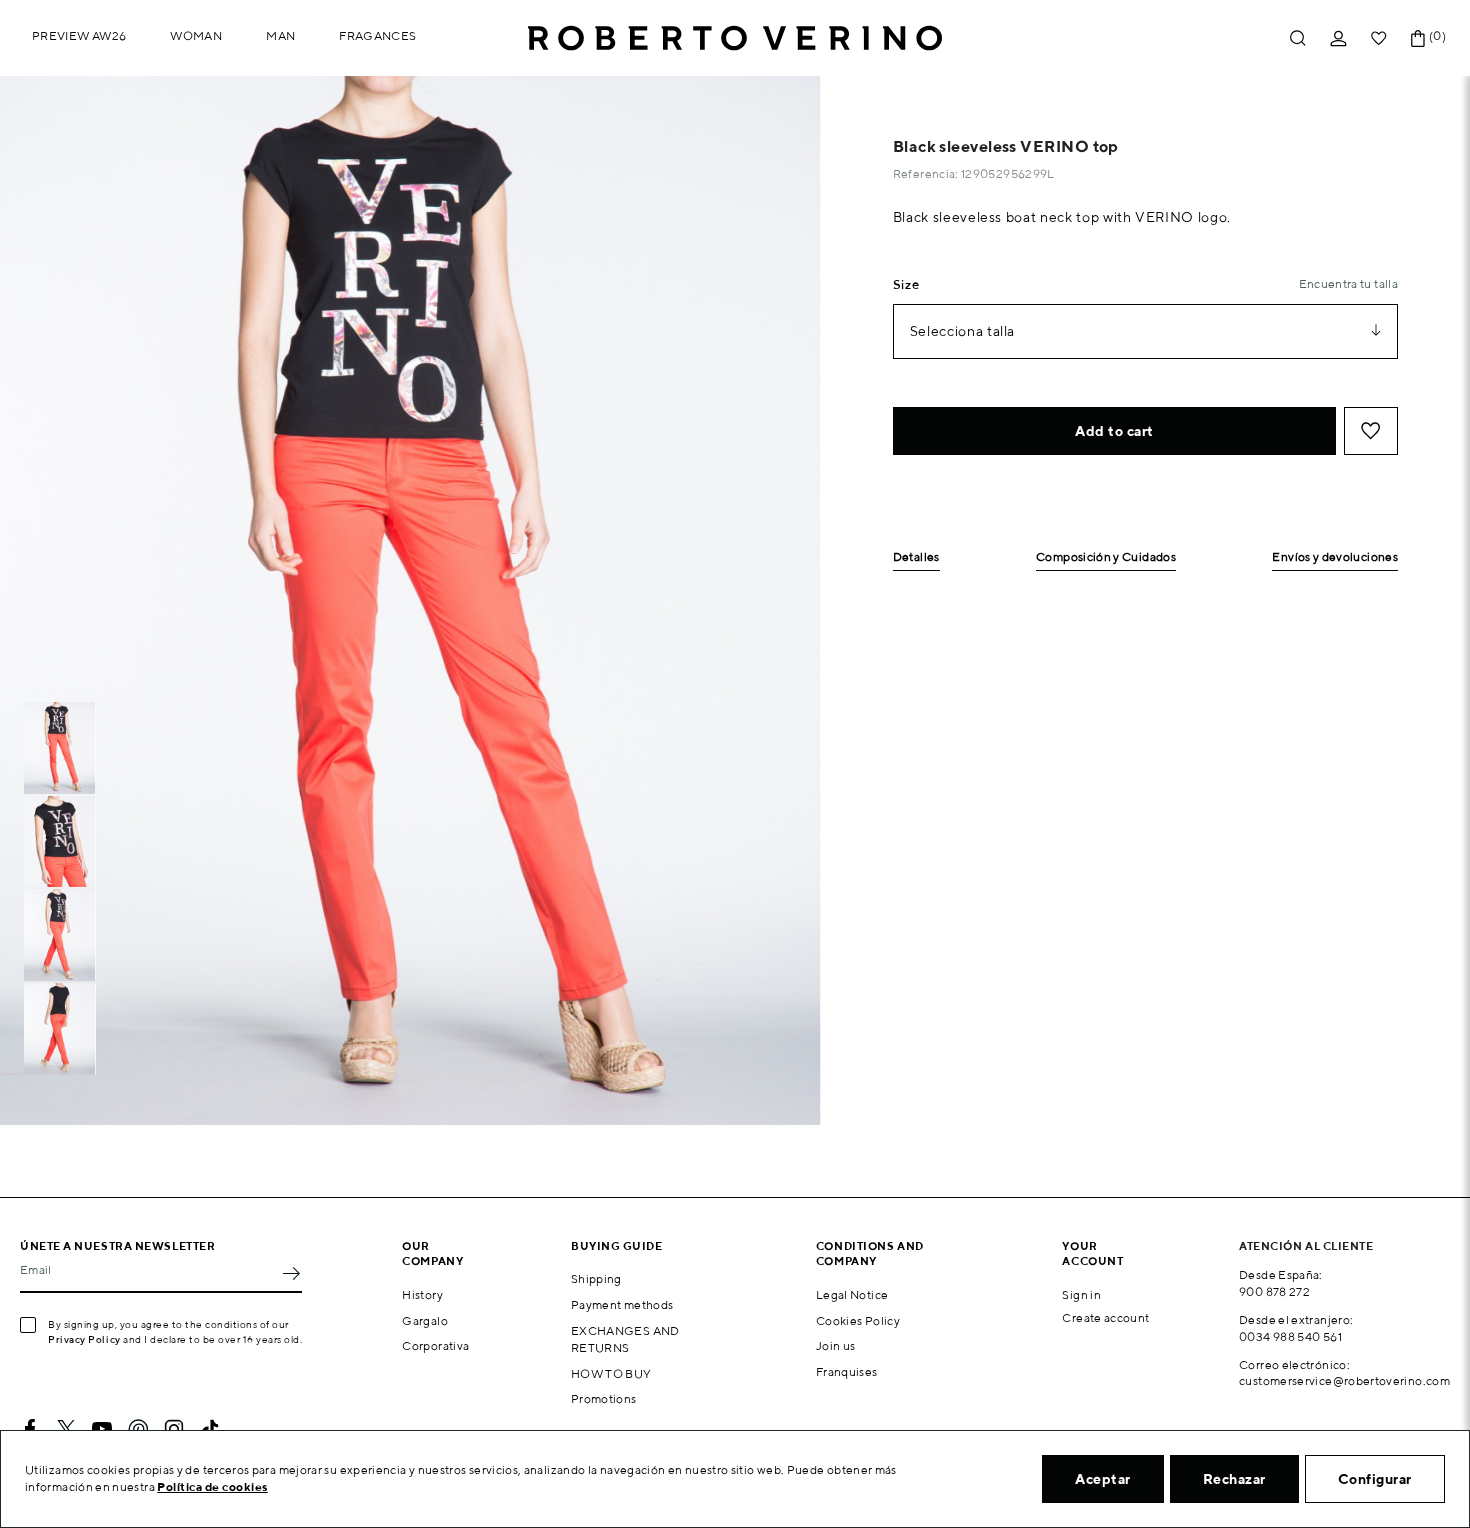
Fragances (377, 35)
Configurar (1375, 1479)
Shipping (596, 1278)
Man (280, 35)
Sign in (1081, 1294)
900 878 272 (1274, 1291)
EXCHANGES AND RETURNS (625, 1339)
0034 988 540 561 (1290, 1336)
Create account (1105, 1317)
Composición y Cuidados (1106, 557)
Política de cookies (212, 1486)
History (422, 1294)
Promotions (604, 1398)
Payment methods (622, 1304)
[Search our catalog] (1298, 38)
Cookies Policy (858, 1320)
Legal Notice (852, 1294)
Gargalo (425, 1320)
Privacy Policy (84, 1339)
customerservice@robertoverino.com (1344, 1380)
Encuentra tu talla (1348, 283)
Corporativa (435, 1345)
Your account (1092, 1253)
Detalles (916, 557)
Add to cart (1114, 431)
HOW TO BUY (611, 1373)
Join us (836, 1345)
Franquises (847, 1371)
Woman (196, 35)
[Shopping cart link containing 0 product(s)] (1418, 38)
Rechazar (1234, 1479)
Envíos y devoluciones (1335, 557)
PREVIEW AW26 (79, 35)
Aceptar (1103, 1479)
